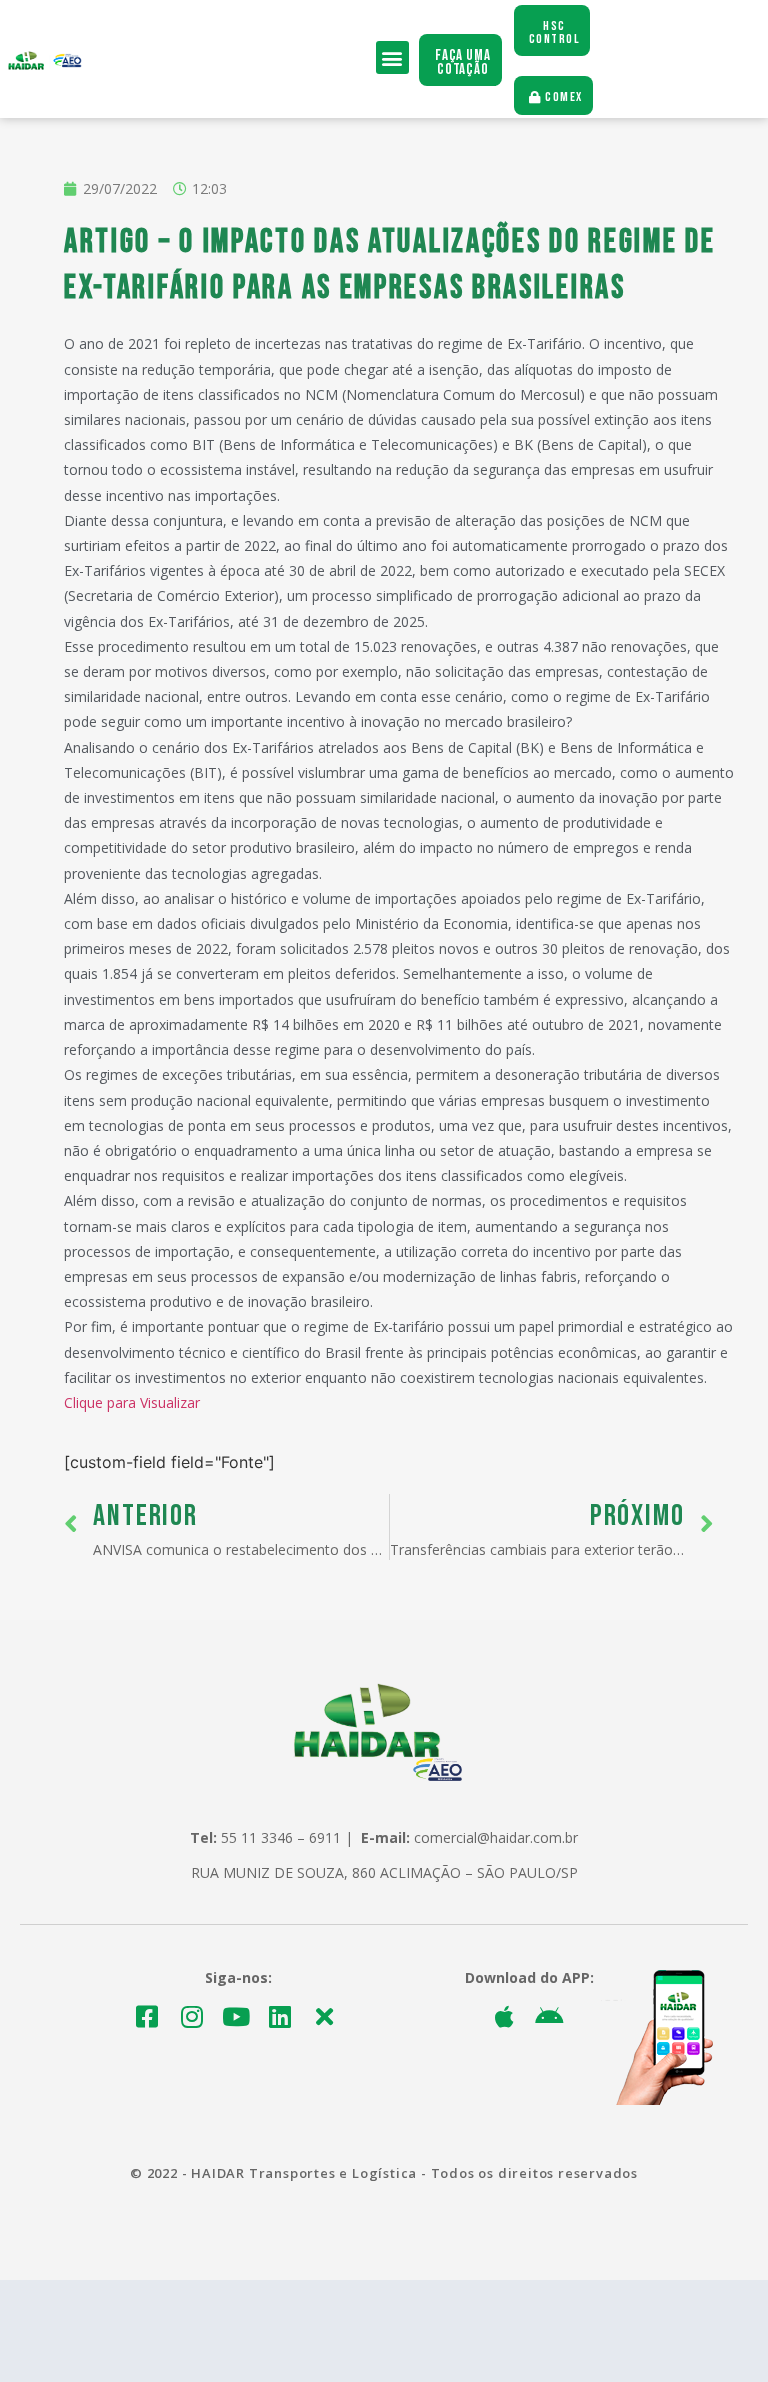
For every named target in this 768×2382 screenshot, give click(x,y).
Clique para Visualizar (132, 1402)
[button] (392, 57)
